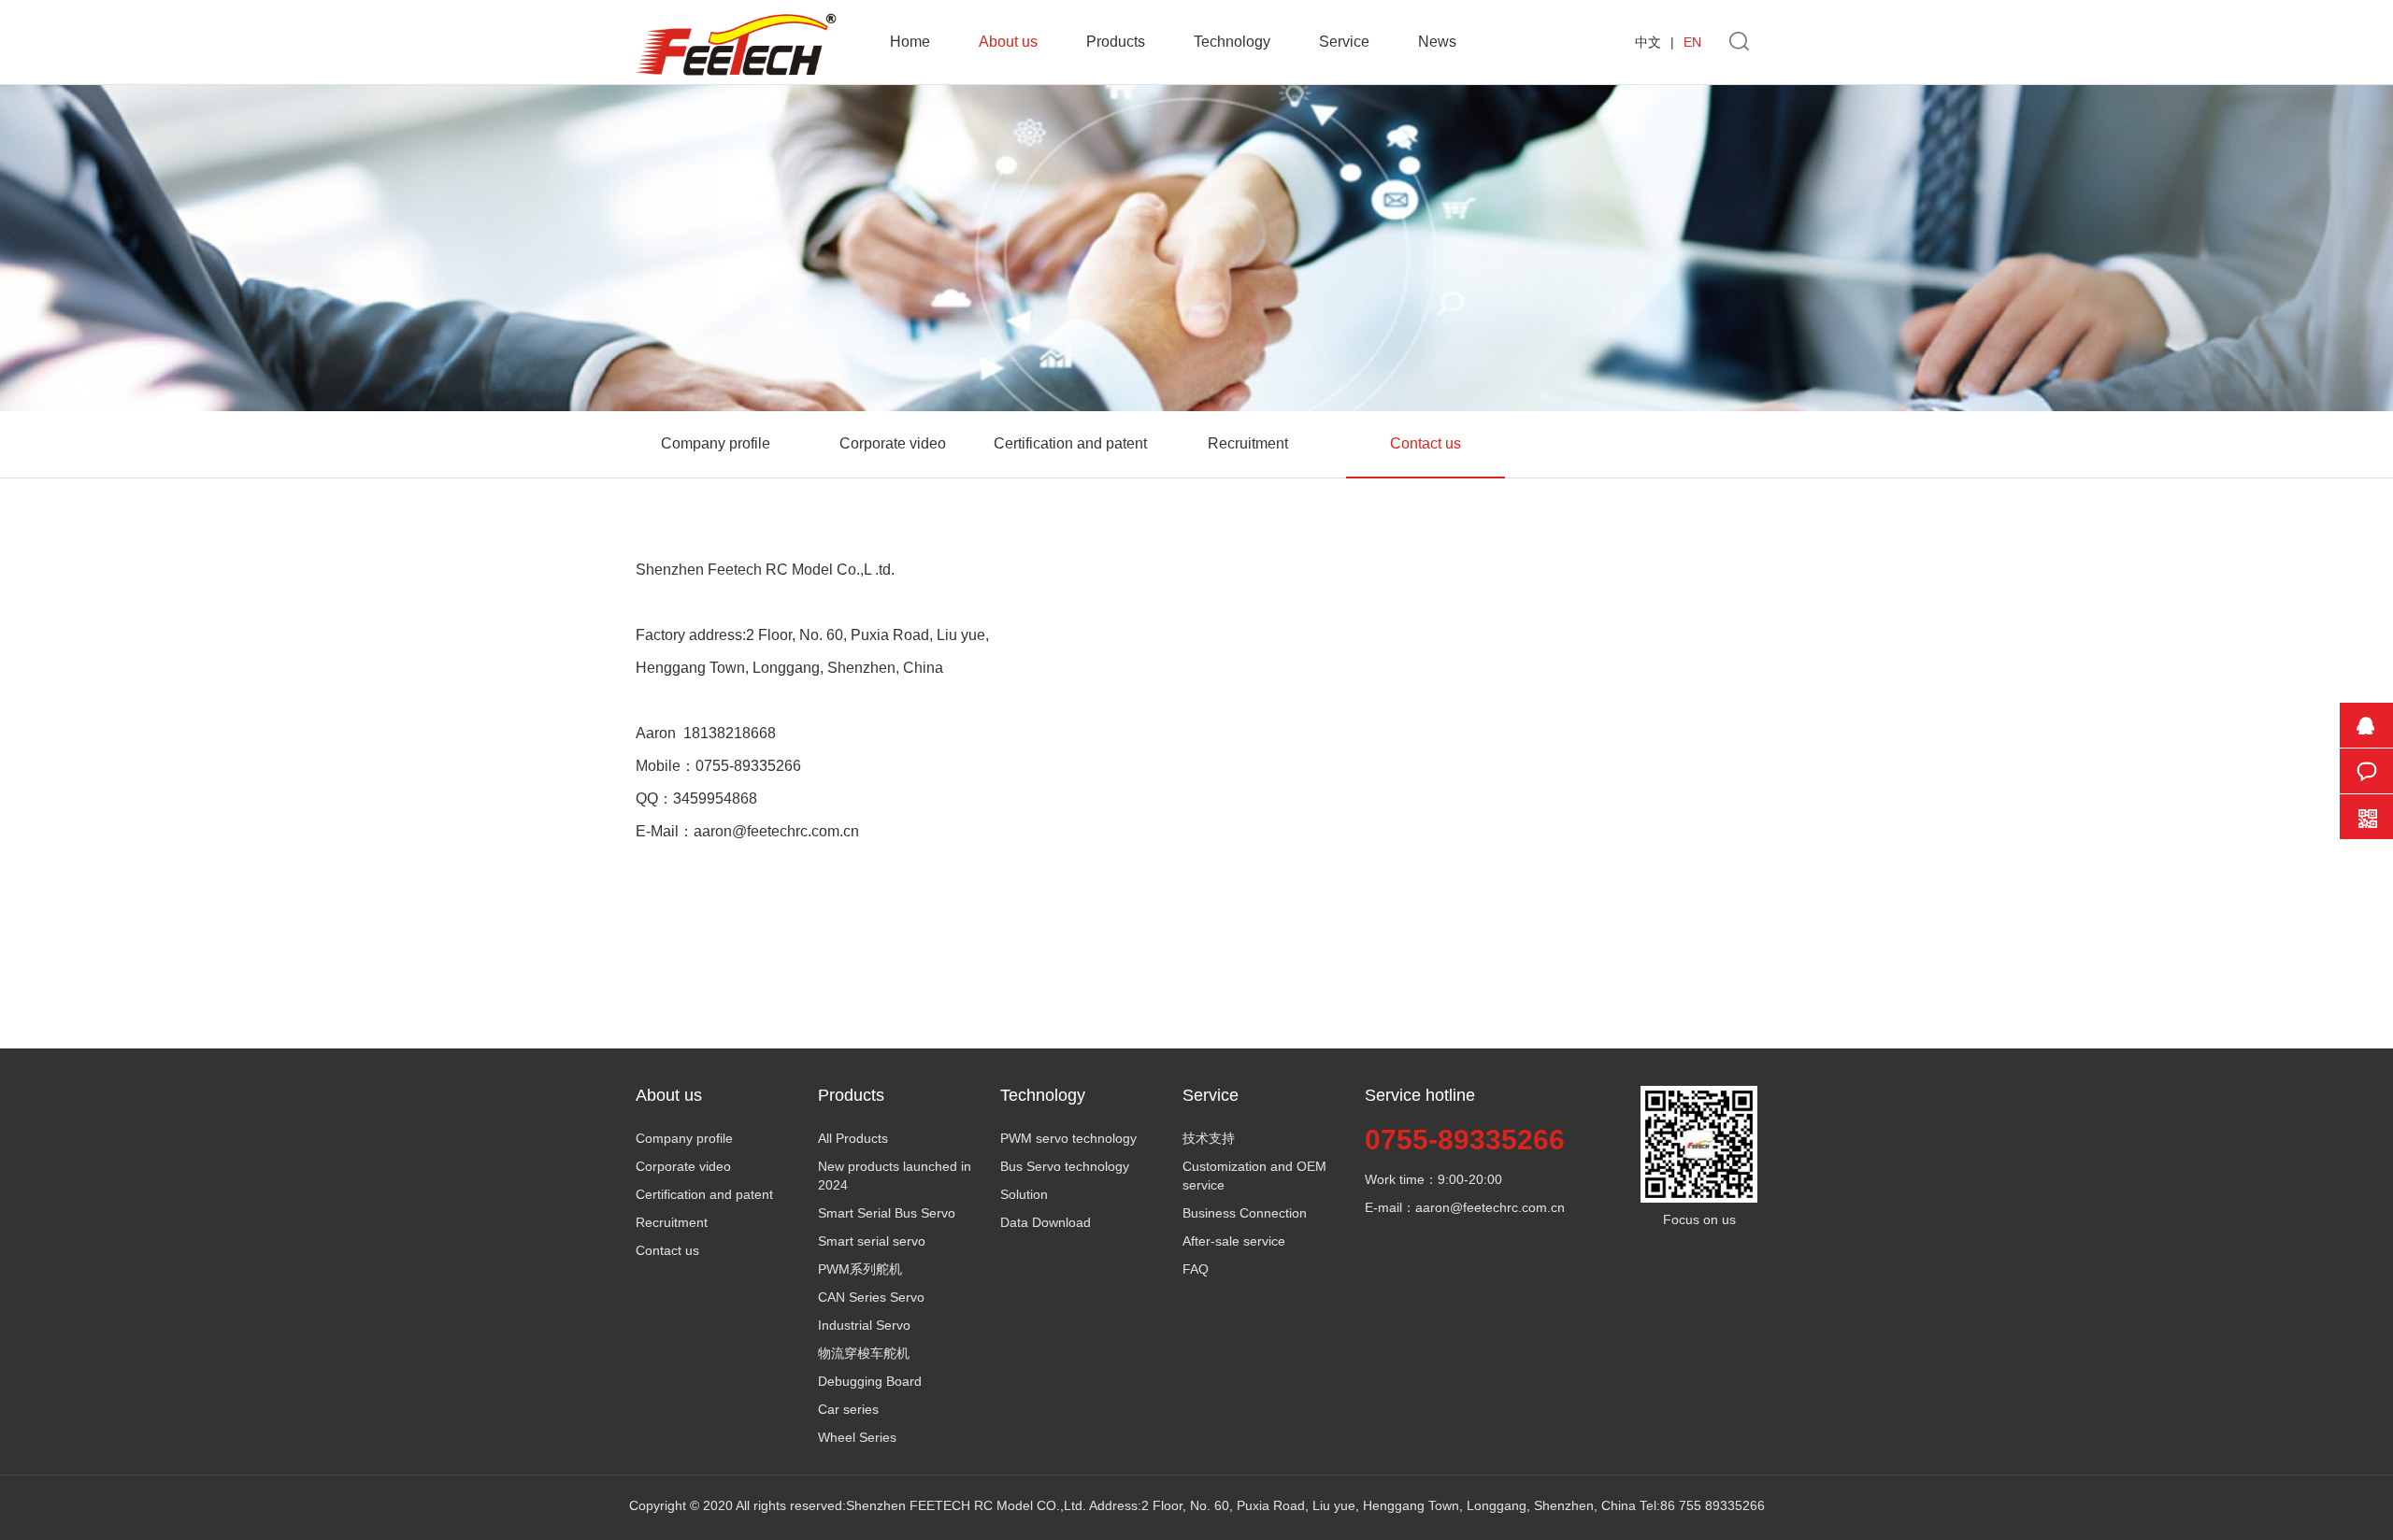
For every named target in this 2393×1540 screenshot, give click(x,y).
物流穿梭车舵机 (864, 1353)
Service (1344, 42)
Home (910, 42)
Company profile (716, 443)
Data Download (1046, 1222)
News (1437, 42)
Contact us (1426, 443)
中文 (1648, 42)
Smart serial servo (872, 1241)
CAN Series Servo (871, 1297)
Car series (848, 1409)
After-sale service (1234, 1241)
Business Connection (1245, 1213)
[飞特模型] (736, 17)
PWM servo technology (1068, 1138)
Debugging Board (870, 1381)
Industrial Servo (864, 1325)
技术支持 (1209, 1138)
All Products (853, 1138)
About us (1008, 42)
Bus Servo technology (1065, 1166)
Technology (1232, 42)
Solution (1024, 1194)
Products (1116, 42)
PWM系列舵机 (860, 1269)
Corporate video (893, 443)
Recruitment (1248, 443)
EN (1692, 42)
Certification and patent (1070, 443)
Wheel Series (857, 1437)
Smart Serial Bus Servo (887, 1213)
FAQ (1196, 1269)
